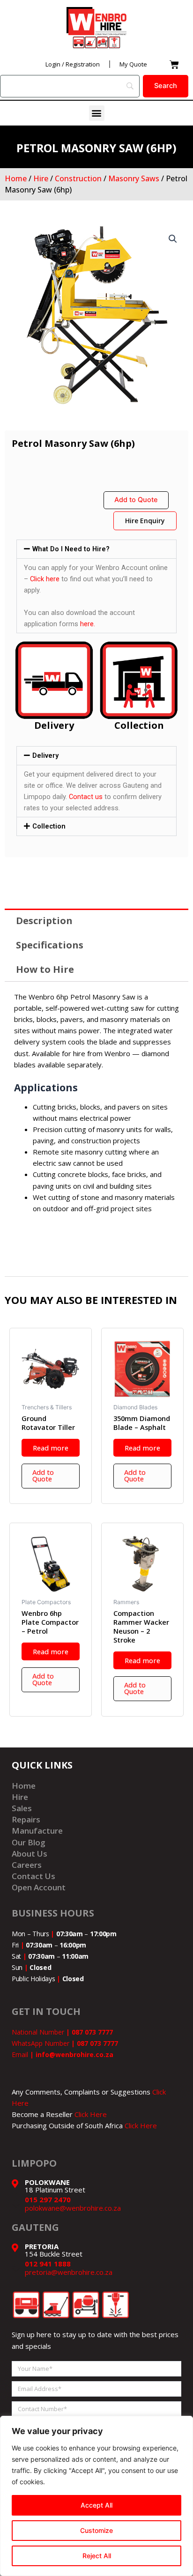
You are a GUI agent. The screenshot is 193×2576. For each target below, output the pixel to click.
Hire (41, 178)
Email (63, 2054)
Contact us (86, 797)
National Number (62, 2032)
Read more (51, 1448)
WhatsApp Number (65, 2043)
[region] (96, 2496)
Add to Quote (136, 500)
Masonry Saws (134, 178)
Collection (49, 826)
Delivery (45, 755)
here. (88, 624)
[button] (97, 113)
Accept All (96, 2505)
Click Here (91, 2114)
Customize (96, 2530)
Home (16, 178)
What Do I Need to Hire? (71, 549)
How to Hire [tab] (45, 969)
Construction (78, 178)
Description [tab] (44, 921)
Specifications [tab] (50, 945)
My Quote (133, 64)
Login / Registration (73, 64)
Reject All (97, 2556)
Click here (45, 579)
